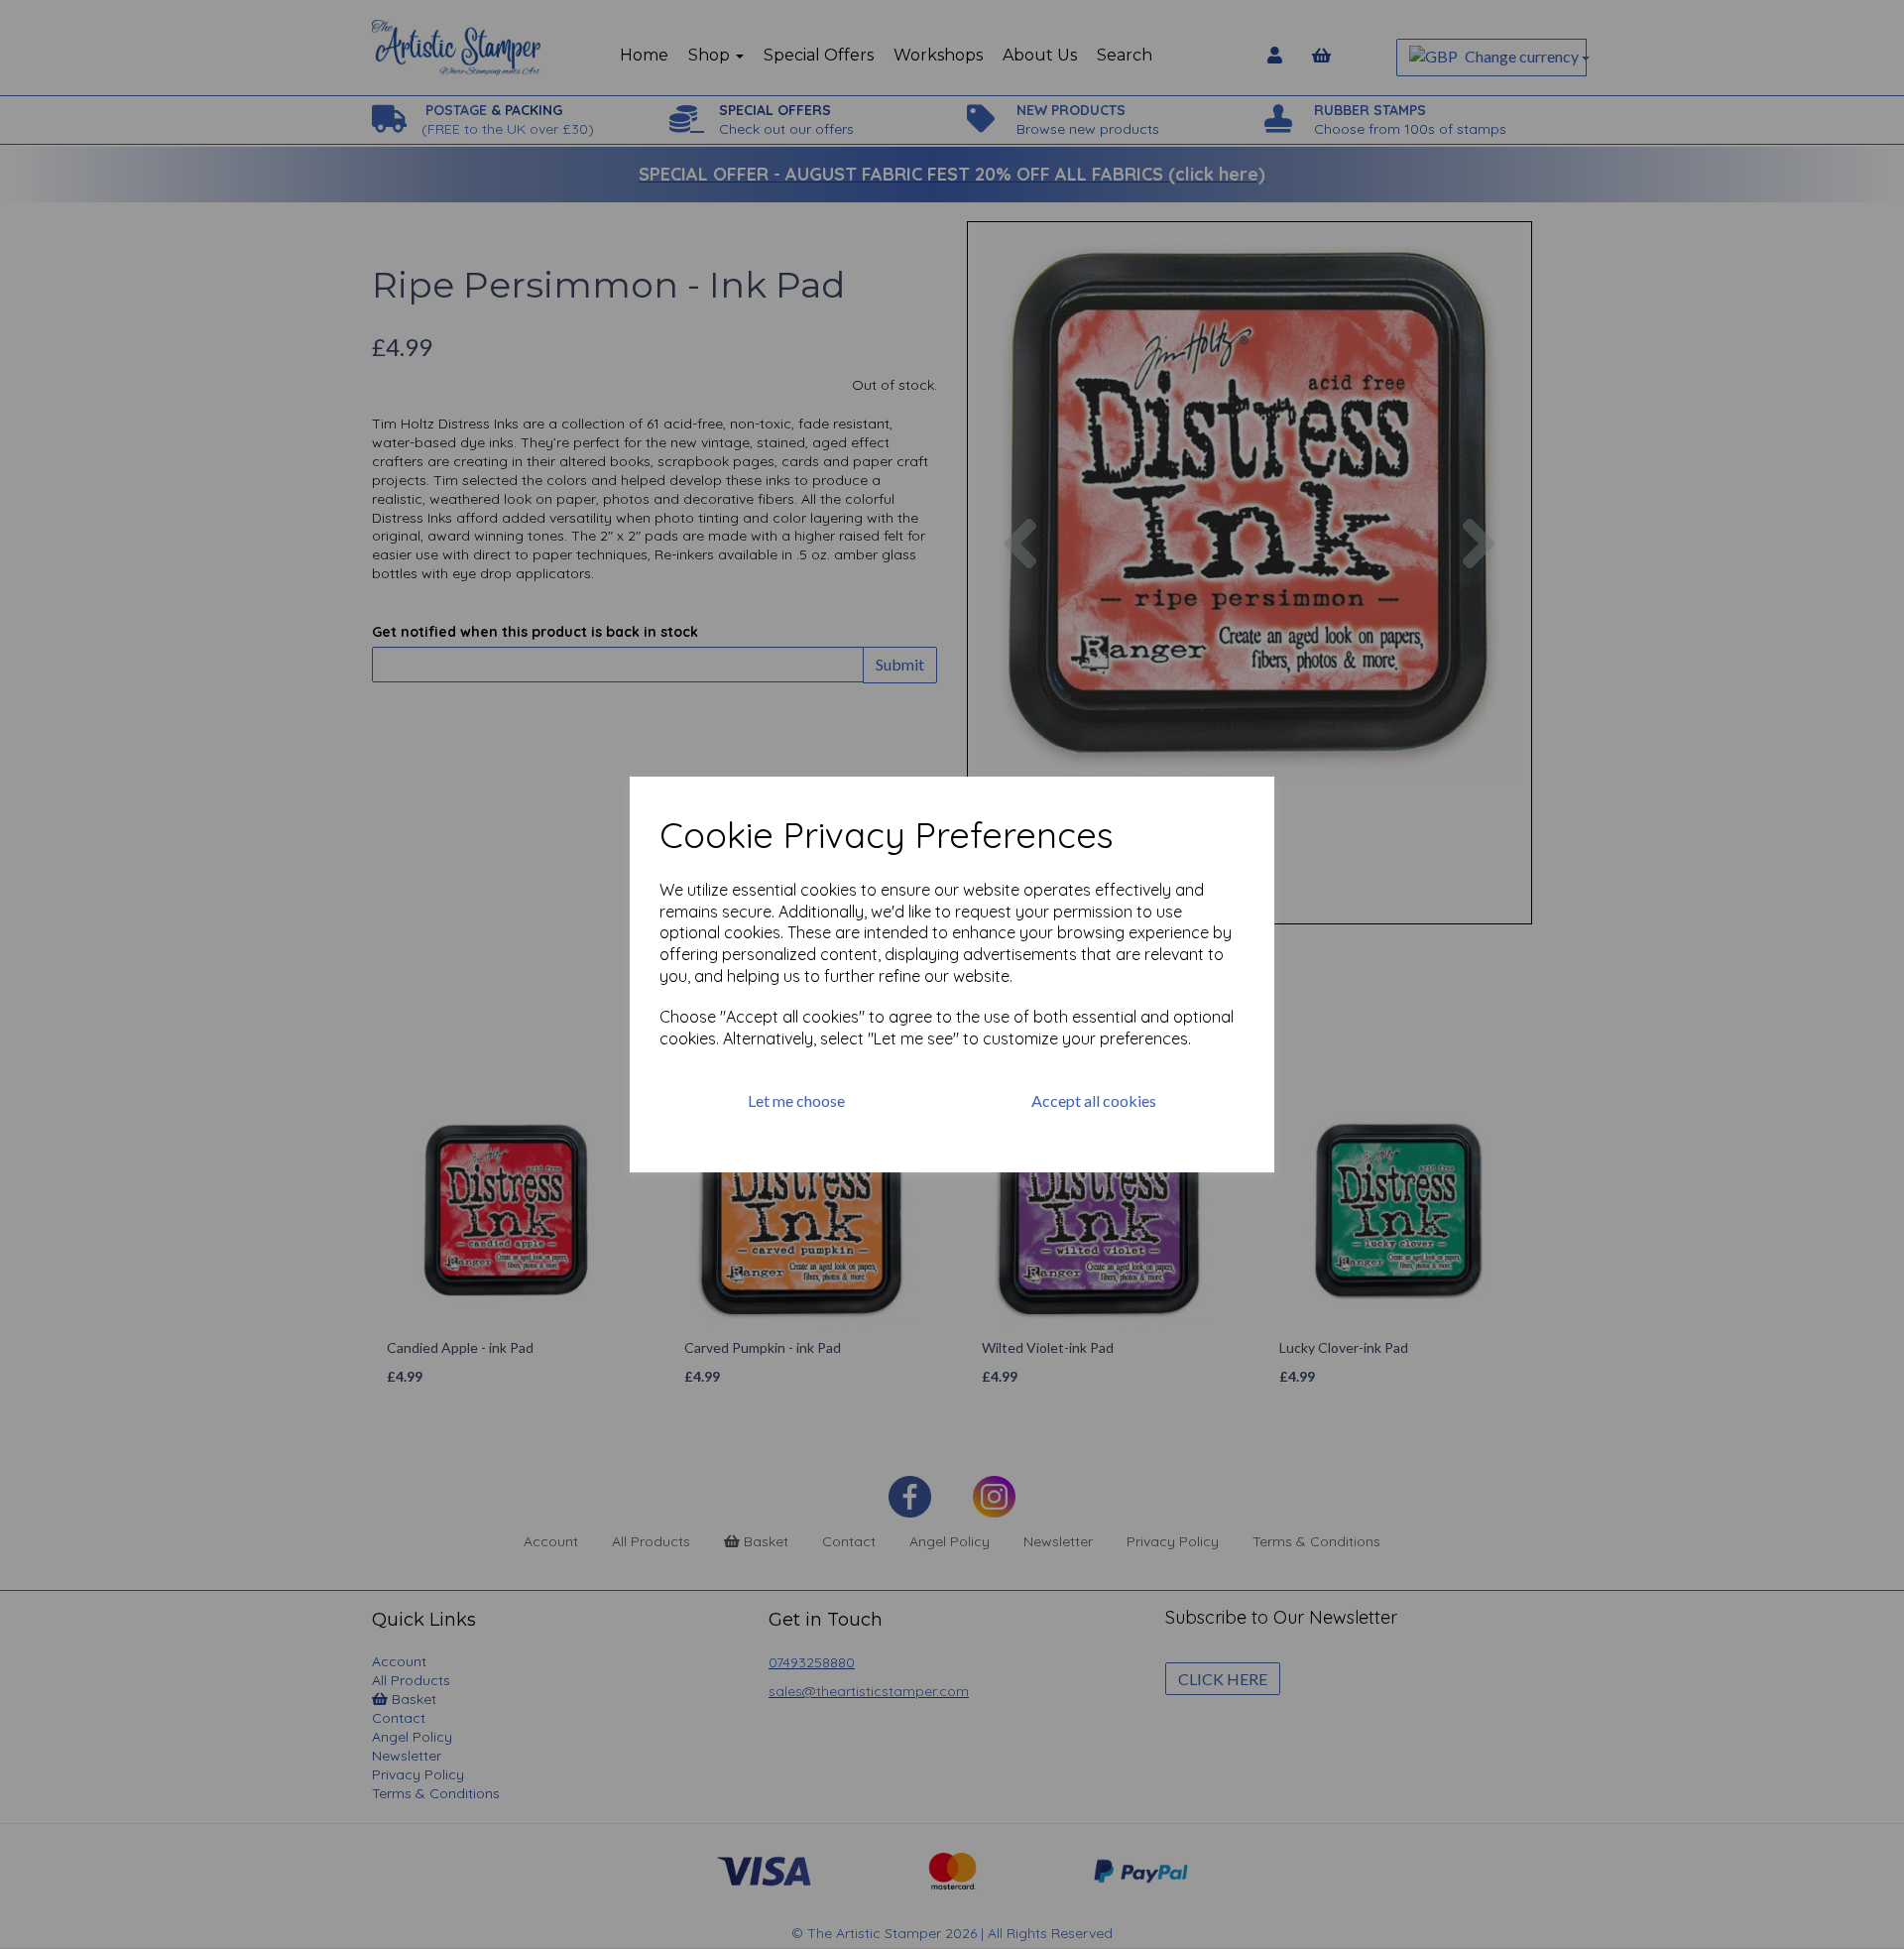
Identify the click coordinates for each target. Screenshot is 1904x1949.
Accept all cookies (1094, 1100)
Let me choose (796, 1100)
